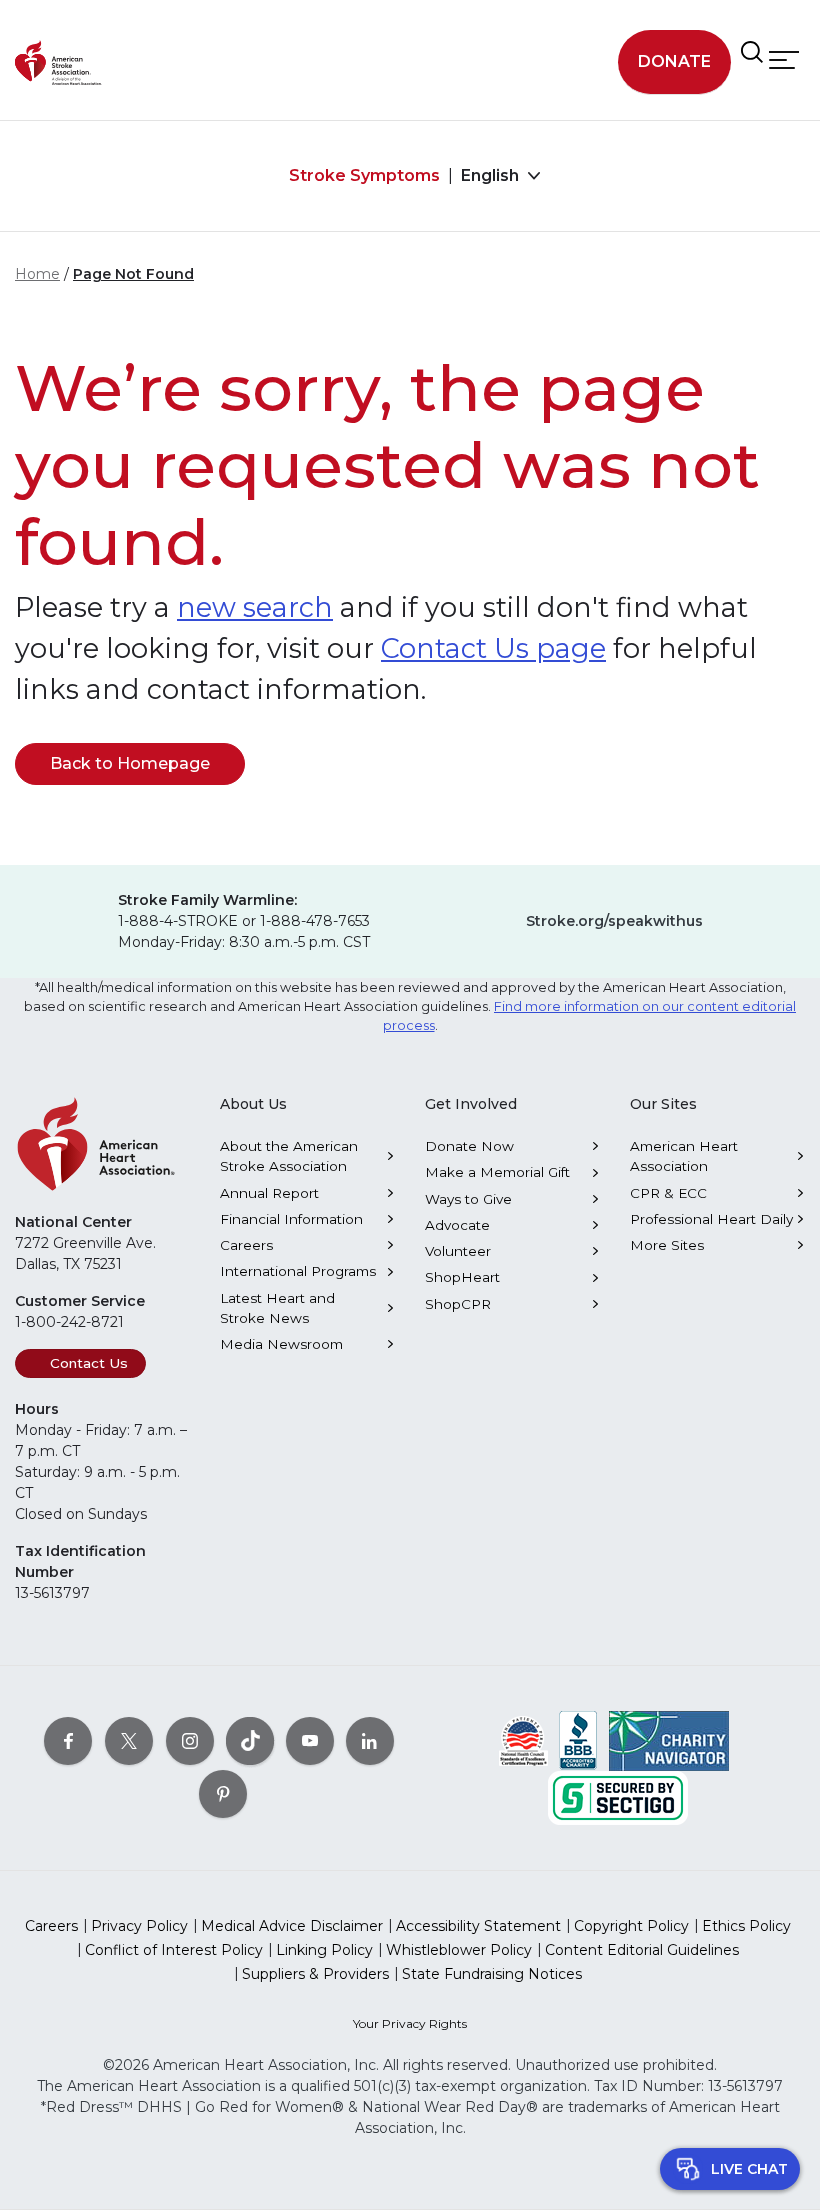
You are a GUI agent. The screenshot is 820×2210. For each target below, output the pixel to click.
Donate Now (469, 1146)
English (492, 175)
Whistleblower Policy (459, 1950)
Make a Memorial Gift (497, 1172)
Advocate (457, 1225)
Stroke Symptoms (364, 175)
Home (37, 274)
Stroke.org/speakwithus (614, 921)
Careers (246, 1245)
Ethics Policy (746, 1926)
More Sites (667, 1245)
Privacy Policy (139, 1926)
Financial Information (291, 1219)
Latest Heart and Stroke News (277, 1308)
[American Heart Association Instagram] (190, 1740)
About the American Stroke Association (289, 1156)
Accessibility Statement (478, 1926)
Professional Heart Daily (711, 1219)
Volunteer (458, 1251)
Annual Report (269, 1193)
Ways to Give (468, 1199)
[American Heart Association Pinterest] (223, 1793)
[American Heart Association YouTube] (310, 1740)
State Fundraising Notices (492, 1974)
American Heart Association (684, 1156)
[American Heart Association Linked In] (370, 1740)
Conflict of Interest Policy (174, 1950)
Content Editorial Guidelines (642, 1950)
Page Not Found (133, 274)
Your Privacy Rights (410, 2023)
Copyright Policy (631, 1926)
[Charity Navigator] (669, 1739)
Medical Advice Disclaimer (292, 1926)
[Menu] (784, 59)
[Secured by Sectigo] (618, 1796)
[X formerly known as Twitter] (129, 1740)
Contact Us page (493, 648)
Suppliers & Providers (315, 1974)
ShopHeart (462, 1277)
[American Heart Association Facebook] (68, 1740)
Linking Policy (324, 1950)
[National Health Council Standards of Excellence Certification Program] (523, 1739)
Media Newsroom (281, 1344)
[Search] (752, 52)
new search (255, 607)
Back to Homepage (130, 763)
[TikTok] (250, 1740)
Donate (674, 61)
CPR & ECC (668, 1193)
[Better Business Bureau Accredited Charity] (578, 1739)
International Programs (298, 1271)
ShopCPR (458, 1304)
